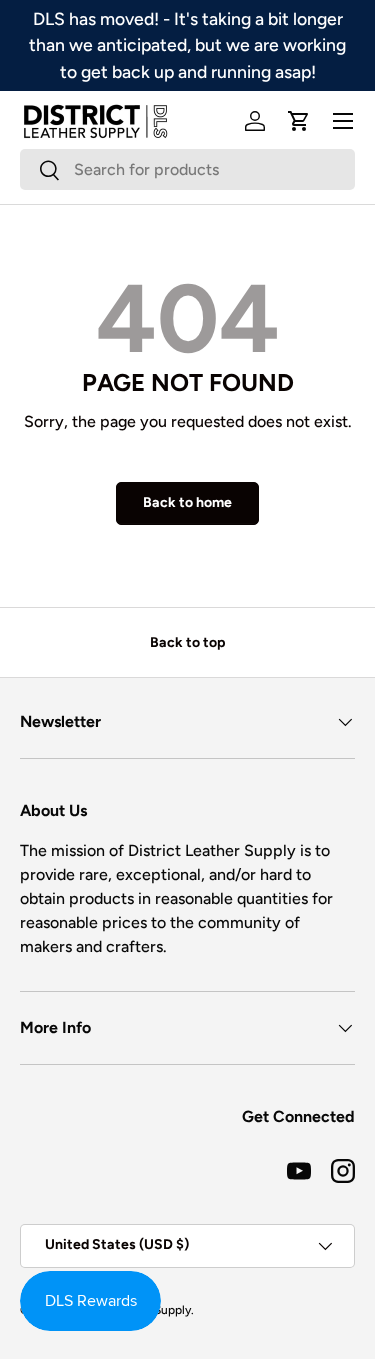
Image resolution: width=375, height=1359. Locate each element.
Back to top (187, 642)
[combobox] (187, 169)
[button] (299, 121)
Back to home (187, 502)
